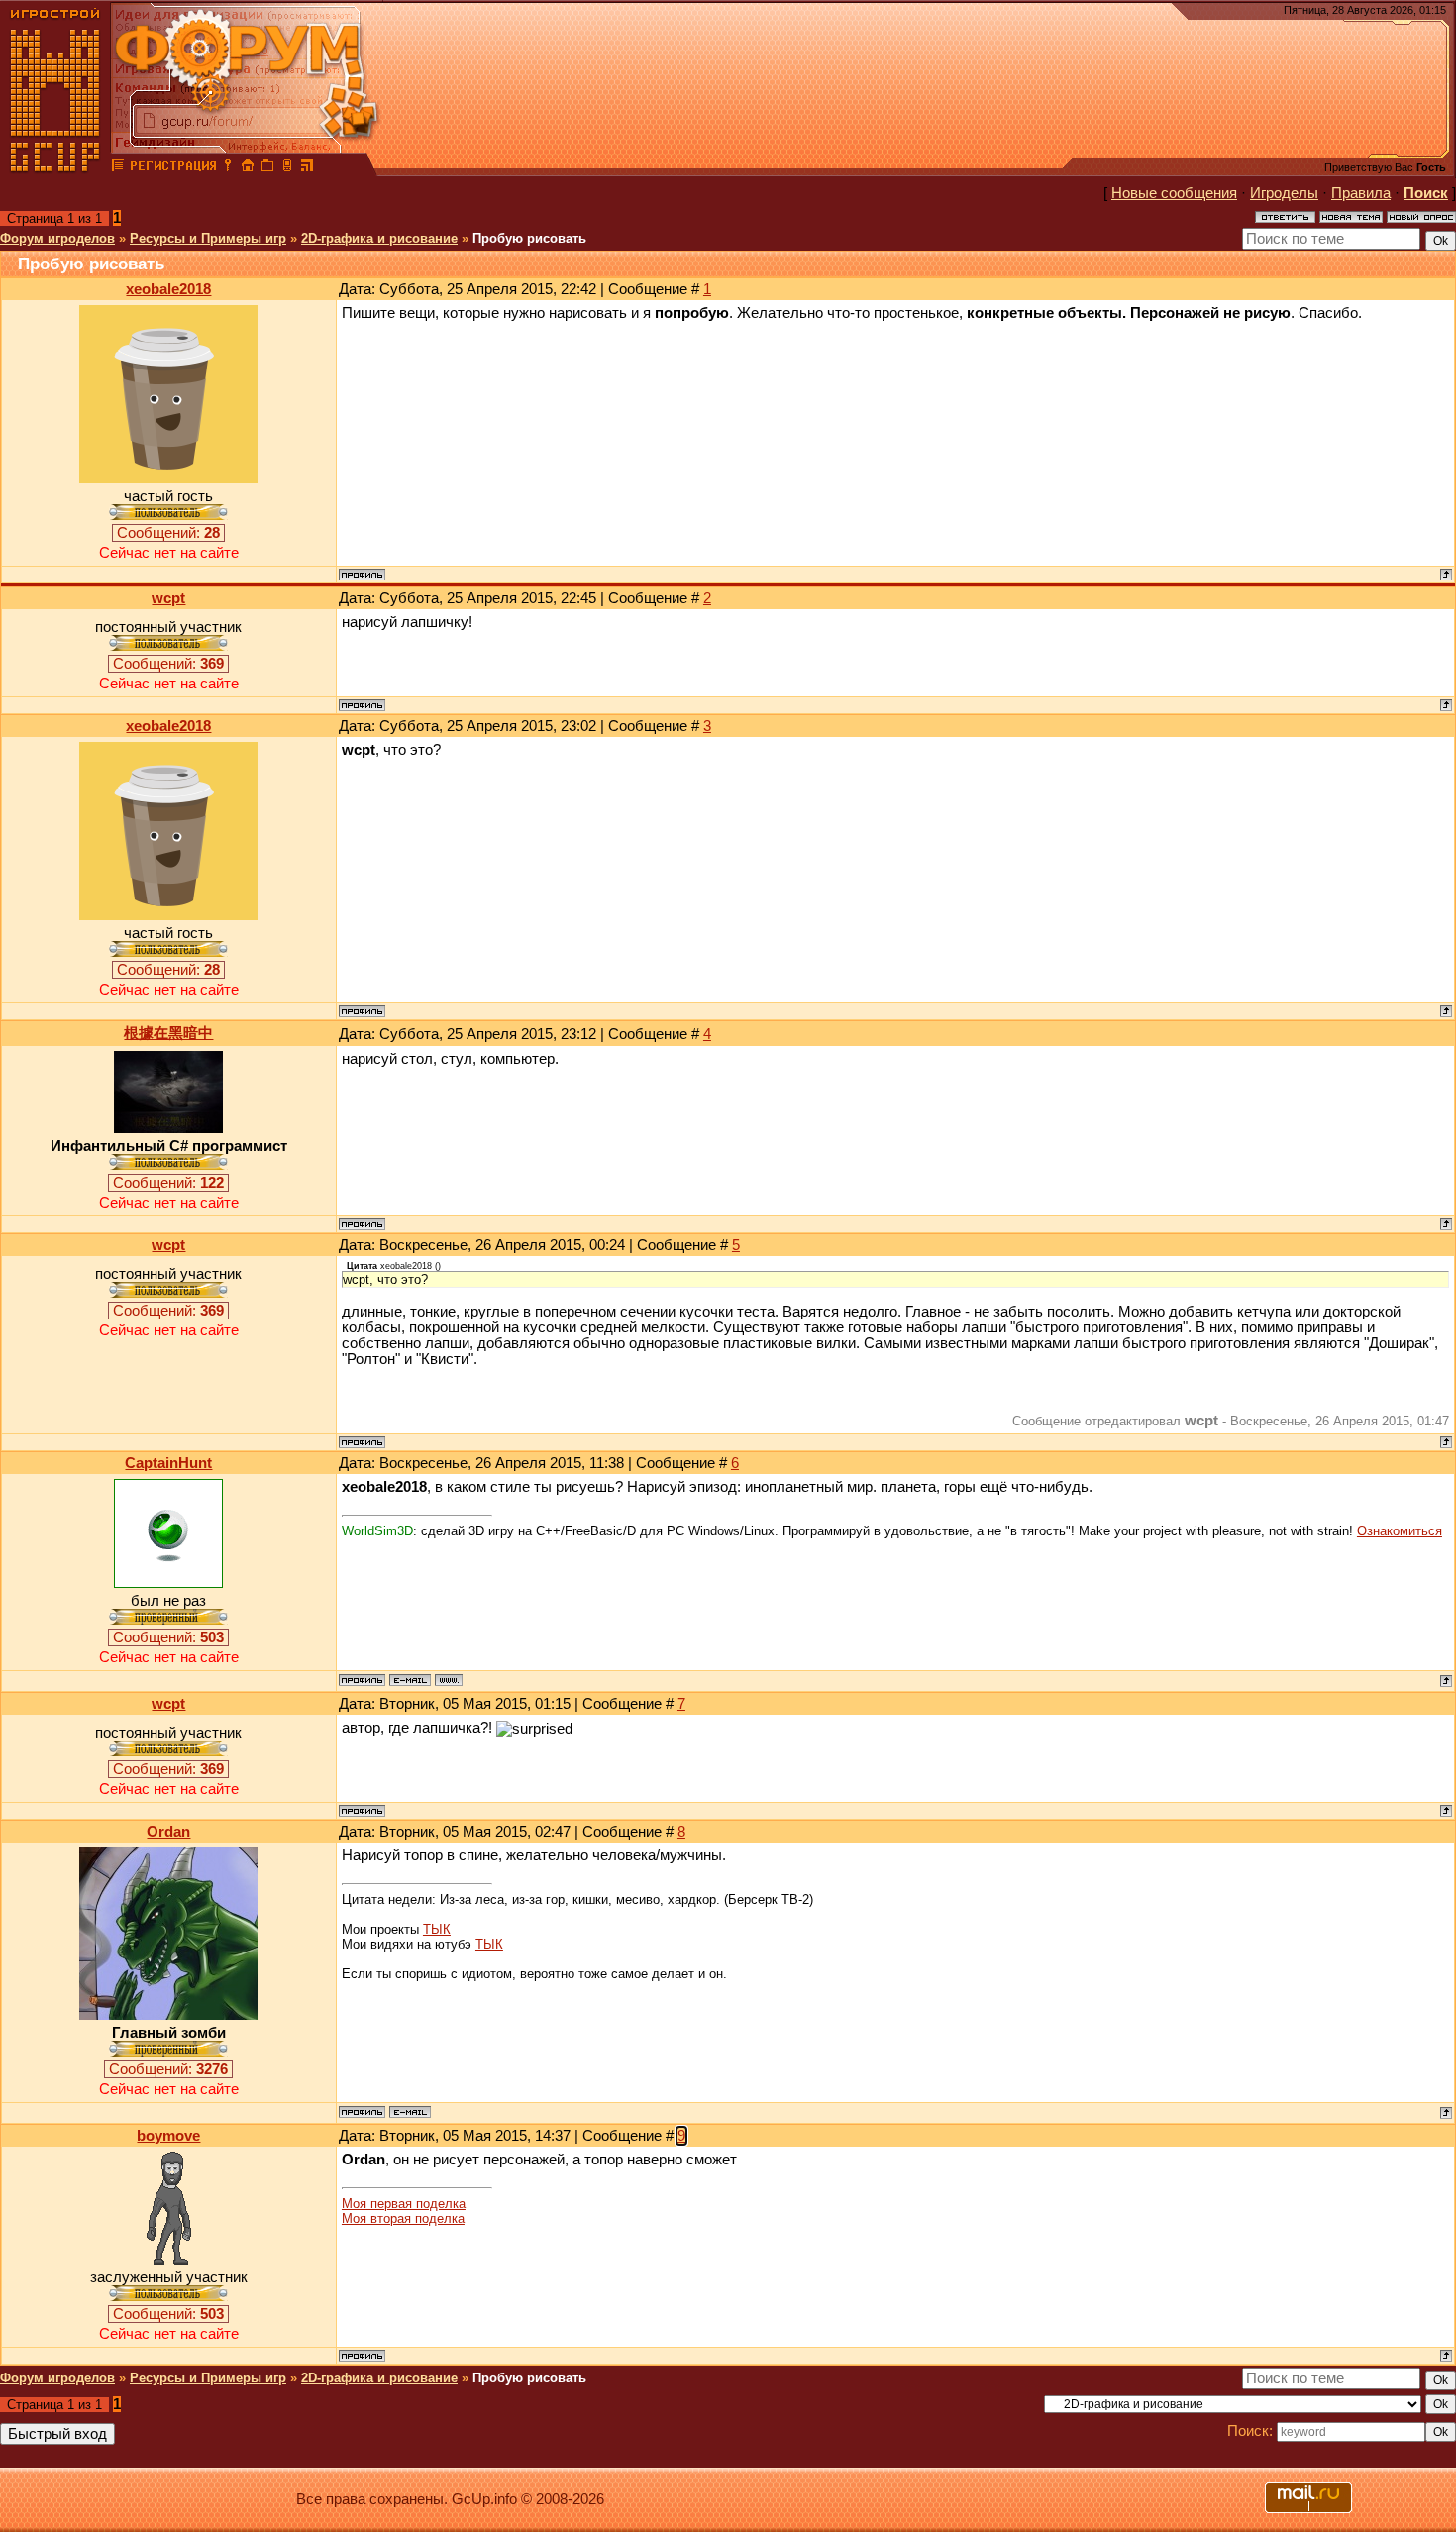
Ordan (168, 1832)
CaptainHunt (168, 1463)
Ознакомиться (1400, 1531)
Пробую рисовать (529, 238)
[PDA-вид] (287, 168)
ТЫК (437, 1929)
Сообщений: (168, 533)
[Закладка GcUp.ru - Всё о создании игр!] (267, 168)
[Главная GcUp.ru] (55, 168)
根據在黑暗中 (168, 1033)
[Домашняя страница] (449, 1680)
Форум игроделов (57, 238)
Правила (1361, 193)
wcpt (168, 598)
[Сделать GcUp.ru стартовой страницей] (248, 168)
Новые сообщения (1174, 193)
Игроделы (1284, 193)
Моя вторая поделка (403, 2218)
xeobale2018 (168, 289)
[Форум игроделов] (118, 168)
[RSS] (307, 168)
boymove (168, 2136)
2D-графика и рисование (379, 238)
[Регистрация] (173, 168)
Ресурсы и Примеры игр (208, 238)
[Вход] (228, 168)
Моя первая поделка (404, 2204)
